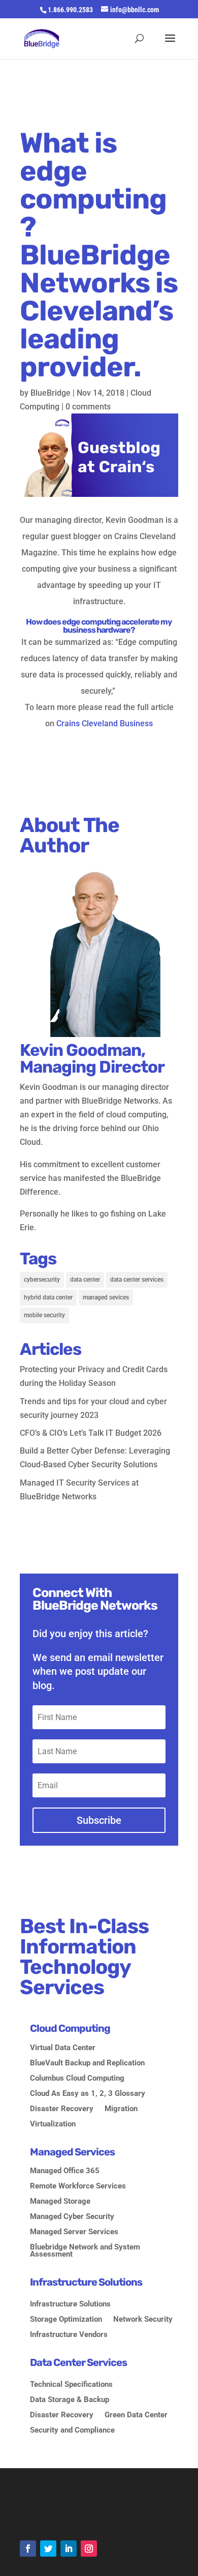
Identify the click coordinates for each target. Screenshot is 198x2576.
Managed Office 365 (65, 2171)
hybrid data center (48, 1297)
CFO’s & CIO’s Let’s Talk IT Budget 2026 (91, 1433)
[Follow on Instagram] (89, 2549)
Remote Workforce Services (78, 2186)
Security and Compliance (72, 2431)
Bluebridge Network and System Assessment (85, 2251)
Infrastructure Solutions (70, 2304)
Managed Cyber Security (72, 2217)
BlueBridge (51, 393)
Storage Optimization (66, 2320)
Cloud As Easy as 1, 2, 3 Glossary (88, 2094)
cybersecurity (42, 1280)
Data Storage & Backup (70, 2400)
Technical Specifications (71, 2385)
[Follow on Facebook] (28, 2549)
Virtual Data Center (63, 2048)
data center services (137, 1280)
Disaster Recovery (62, 2109)
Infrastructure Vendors (69, 2335)
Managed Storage (60, 2202)
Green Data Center (136, 2415)
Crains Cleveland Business (105, 723)
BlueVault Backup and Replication (87, 2063)
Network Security (143, 2320)
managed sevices (106, 1297)
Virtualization (53, 2124)
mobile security (44, 1315)
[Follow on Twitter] (48, 2549)
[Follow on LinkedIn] (69, 2549)
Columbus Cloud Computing (77, 2079)
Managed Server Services (74, 2232)
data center (85, 1280)
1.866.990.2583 (70, 10)
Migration (121, 2109)
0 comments (88, 407)
